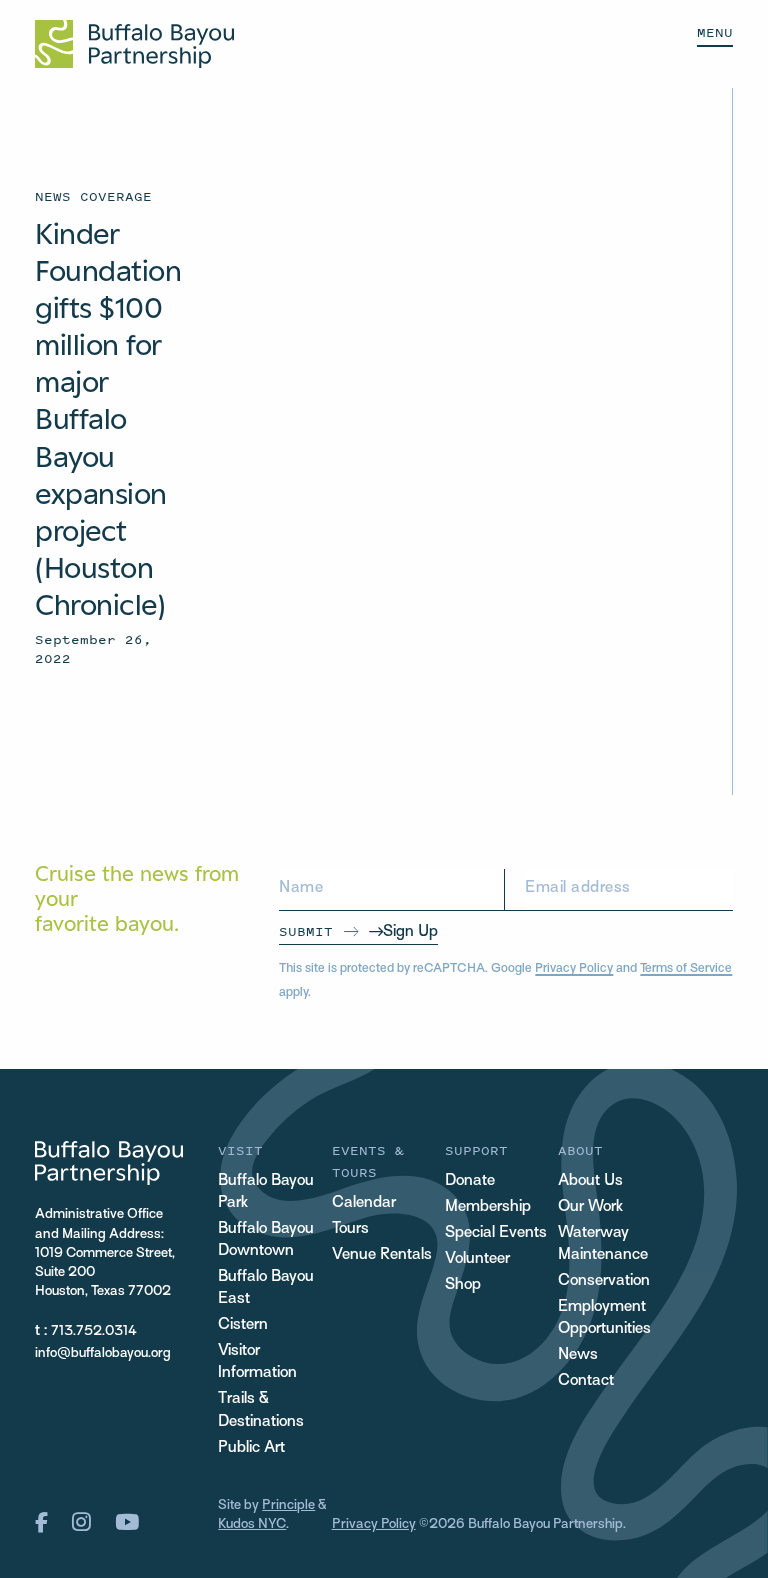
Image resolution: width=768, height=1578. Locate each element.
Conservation (604, 1281)
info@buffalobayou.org (103, 1353)
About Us (590, 1181)
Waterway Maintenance (603, 1244)
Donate (470, 1181)
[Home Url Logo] (134, 44)
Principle (288, 1505)
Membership (488, 1207)
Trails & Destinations (261, 1410)
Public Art (251, 1448)
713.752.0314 (94, 1331)
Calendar (364, 1203)
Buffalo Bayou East (266, 1288)
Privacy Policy (574, 969)
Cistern (243, 1325)
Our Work (590, 1207)
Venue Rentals (382, 1255)
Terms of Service (686, 969)
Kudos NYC (252, 1524)
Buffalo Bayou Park (266, 1192)
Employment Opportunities (604, 1318)
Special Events (496, 1233)
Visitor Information (257, 1362)
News (578, 1355)
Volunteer (477, 1259)
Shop (463, 1285)
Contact (586, 1381)
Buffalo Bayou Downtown (266, 1240)
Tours (350, 1229)
